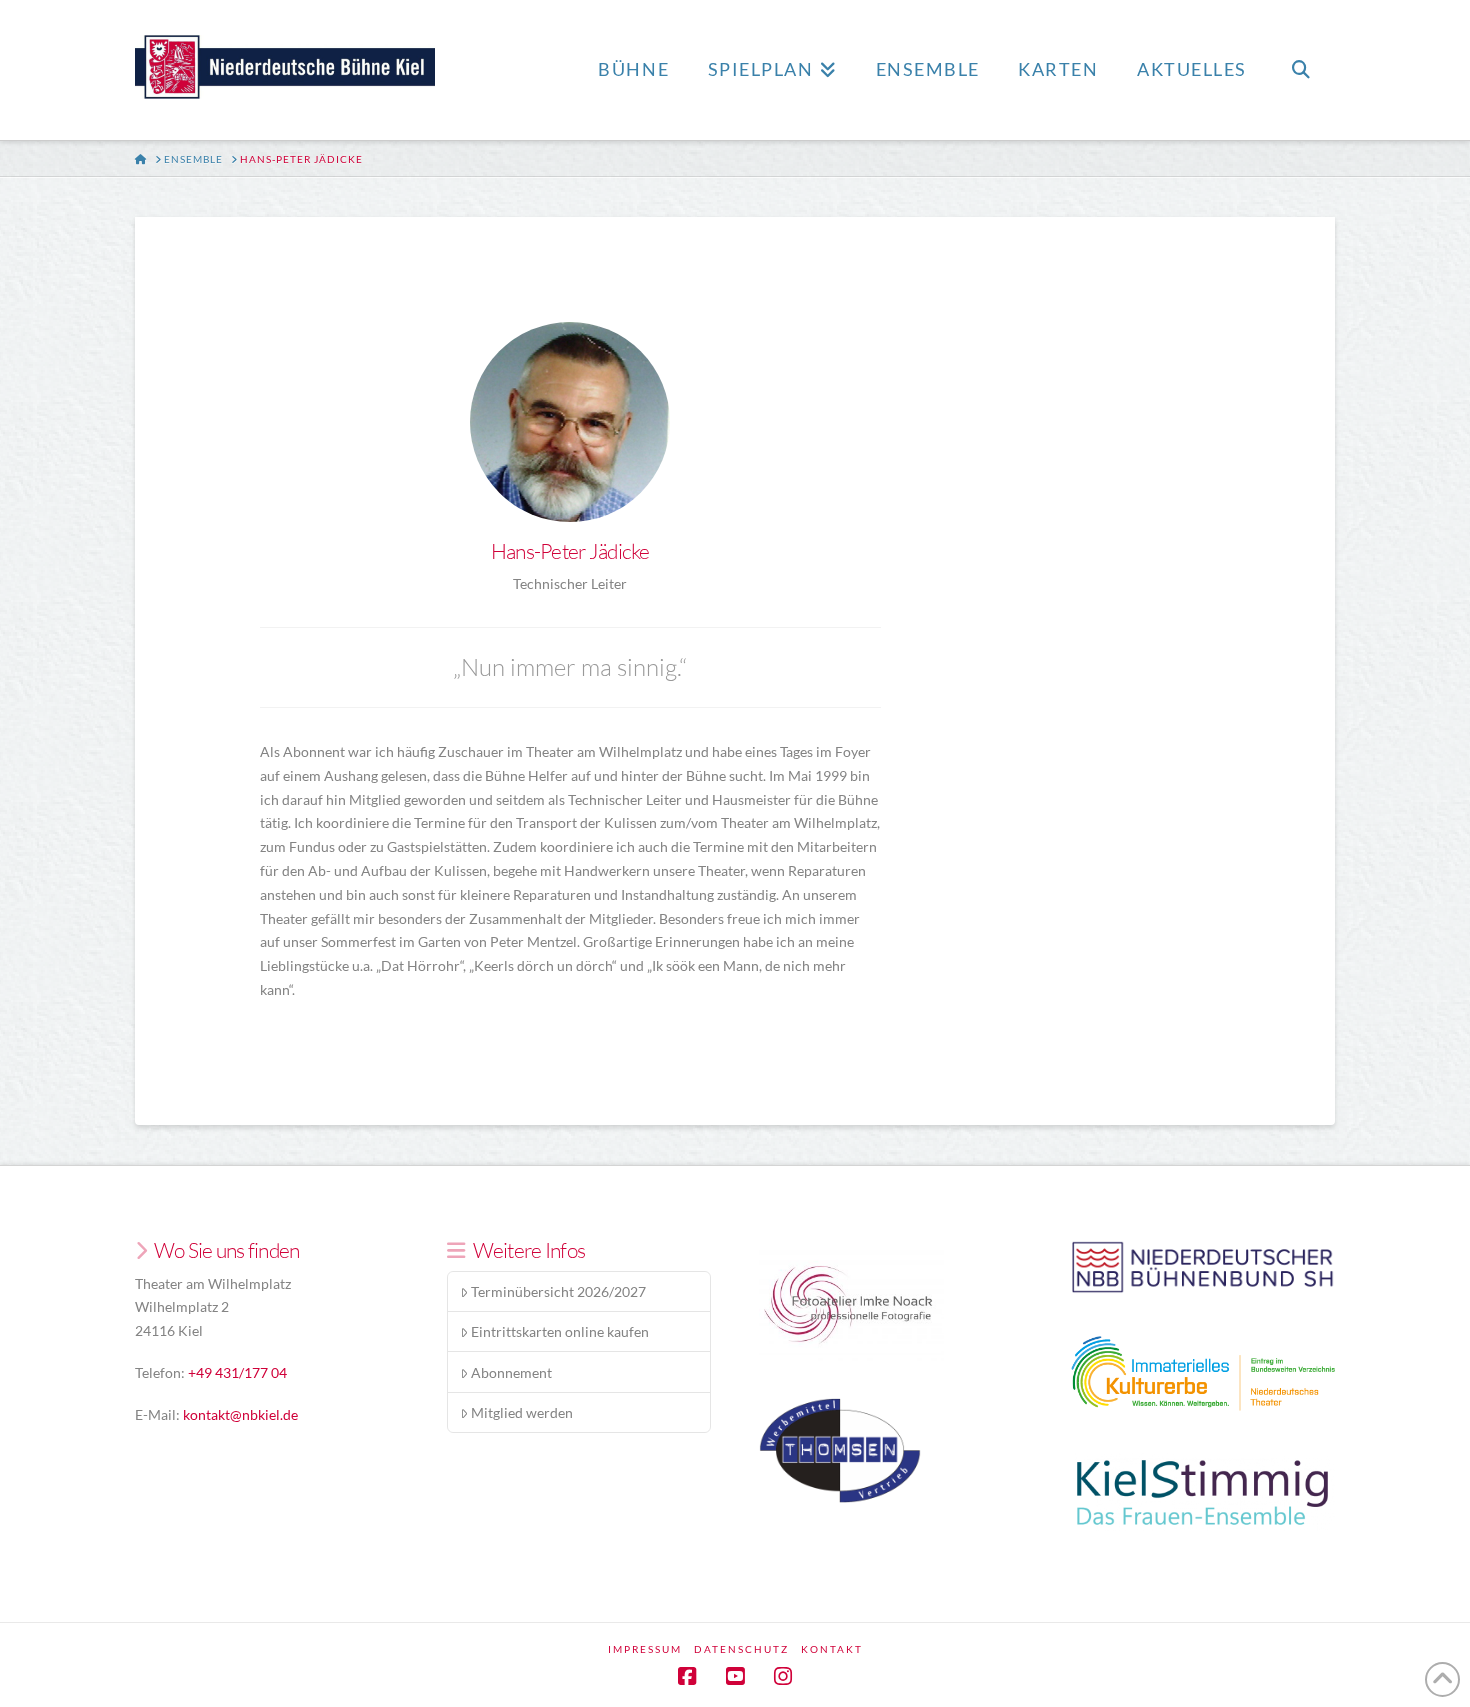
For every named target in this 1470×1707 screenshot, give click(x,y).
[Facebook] (687, 1676)
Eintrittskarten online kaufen (560, 1331)
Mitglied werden (522, 1412)
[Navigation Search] (1300, 70)
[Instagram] (783, 1676)
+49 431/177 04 (237, 1372)
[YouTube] (735, 1676)
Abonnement (511, 1372)
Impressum (645, 1649)
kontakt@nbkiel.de (240, 1414)
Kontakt (832, 1649)
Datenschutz (741, 1649)
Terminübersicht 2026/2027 (558, 1291)
